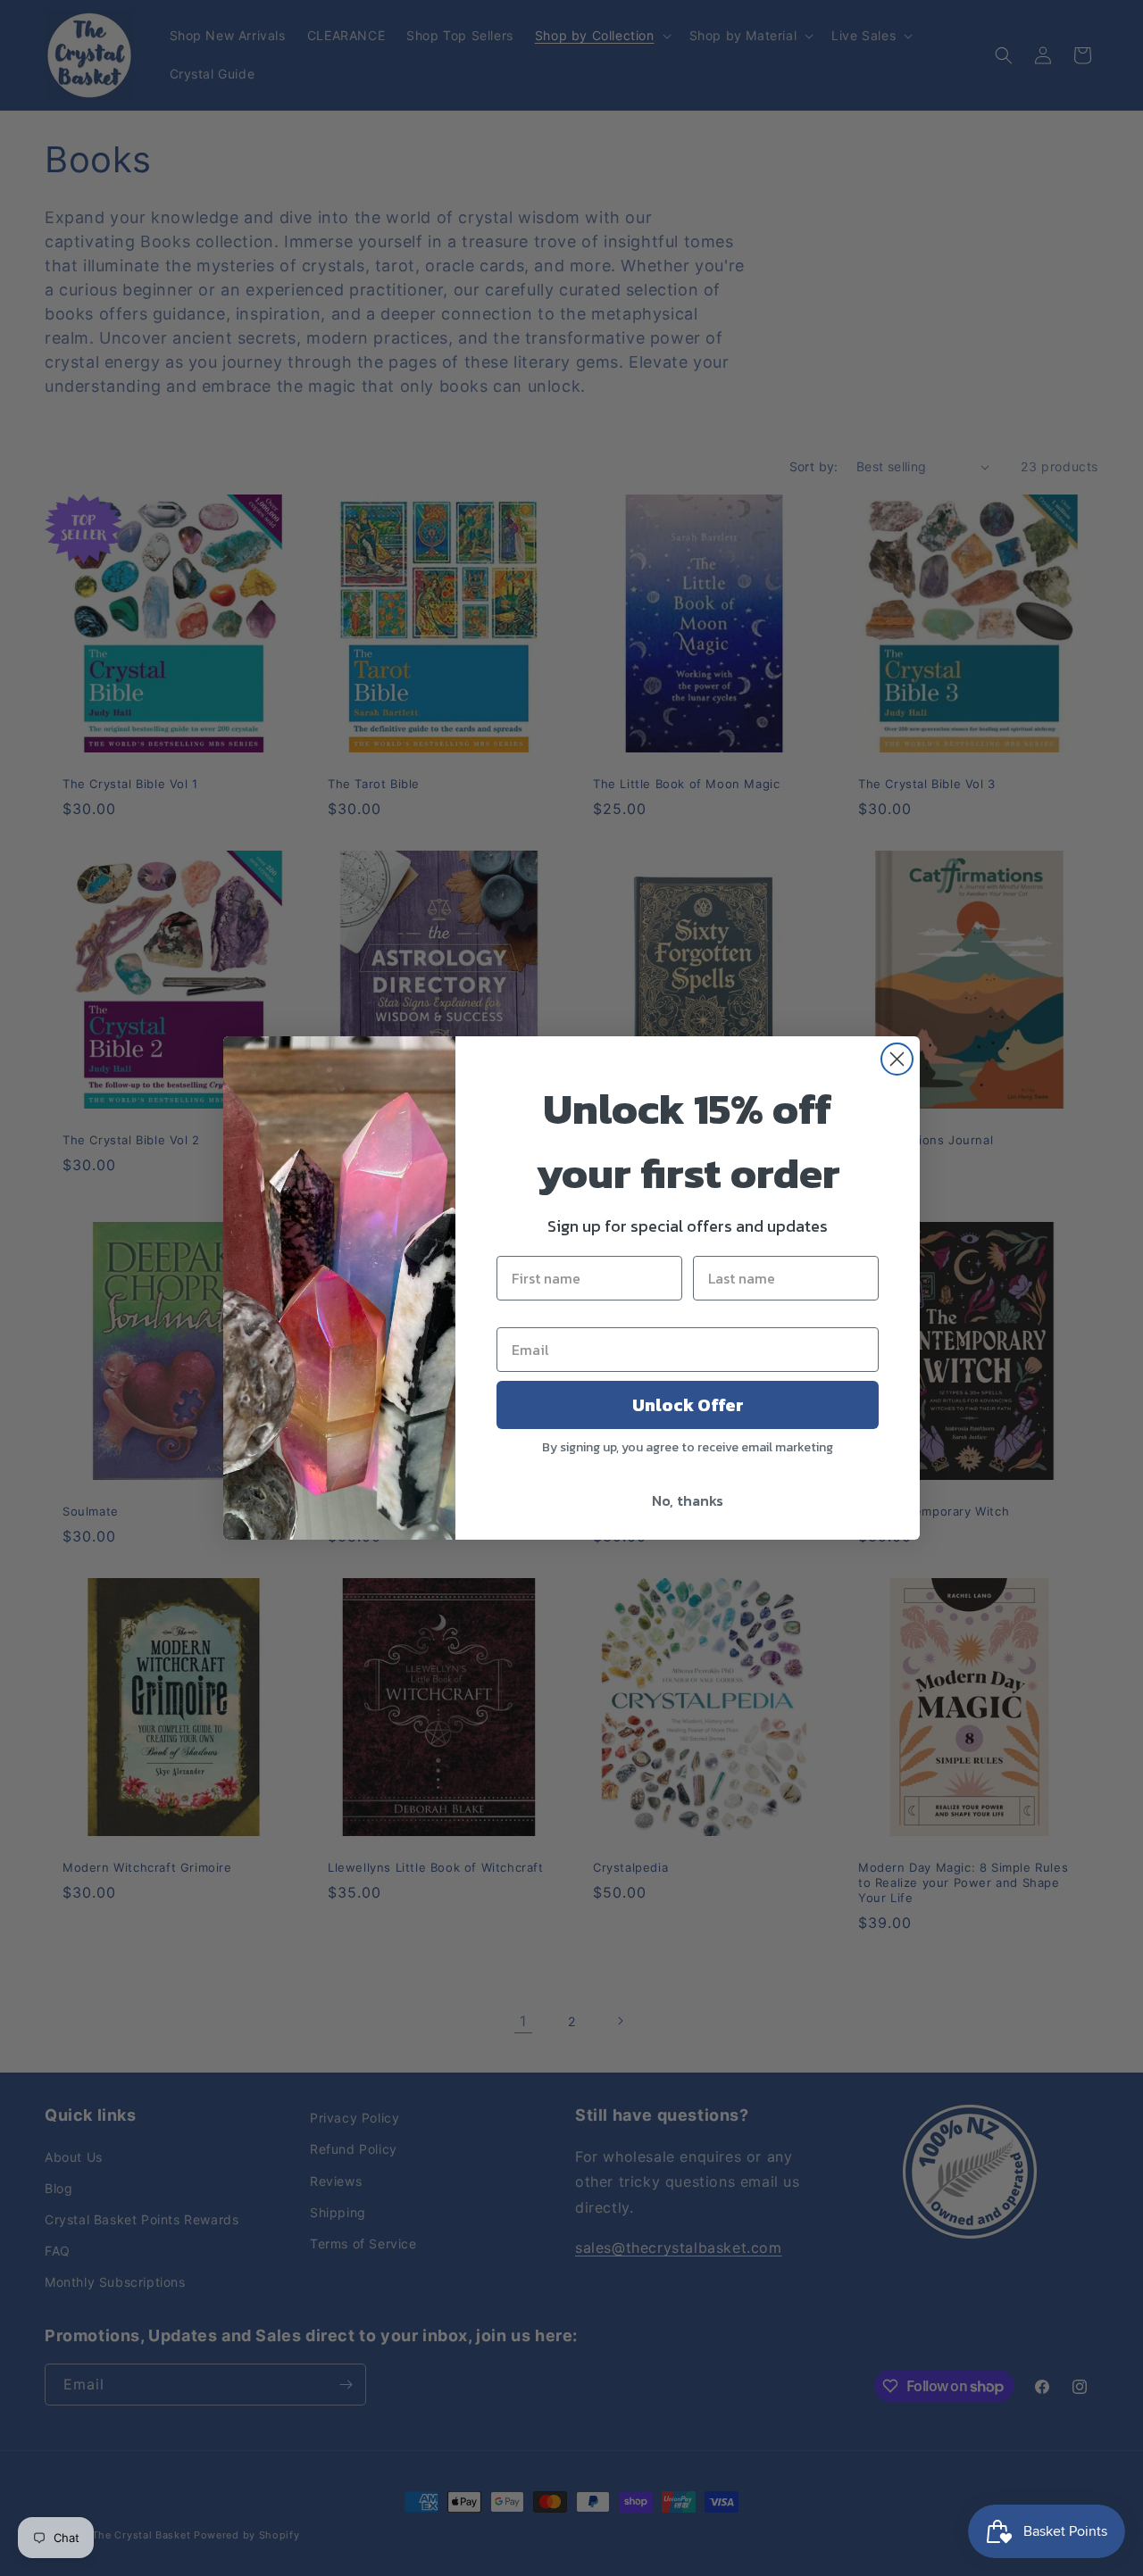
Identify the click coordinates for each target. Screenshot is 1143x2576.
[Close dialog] (897, 1059)
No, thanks (688, 1500)
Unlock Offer (688, 1405)
